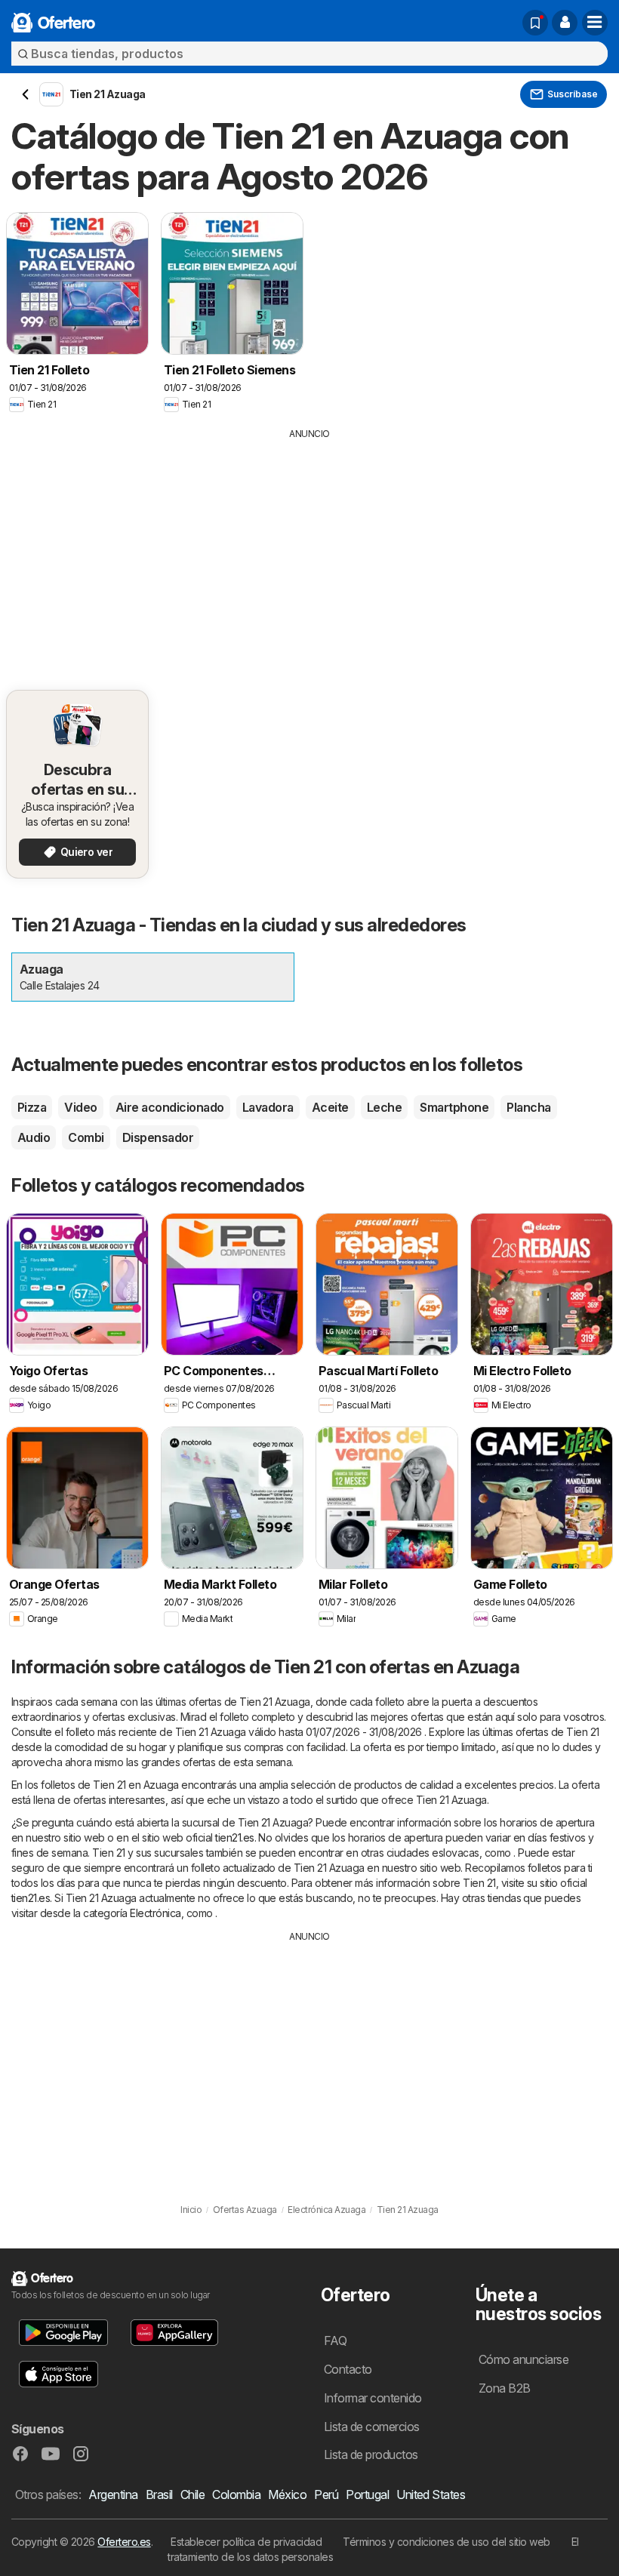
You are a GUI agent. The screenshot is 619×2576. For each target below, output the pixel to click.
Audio (34, 1137)
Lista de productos (371, 2454)
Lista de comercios (372, 2427)
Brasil (159, 2494)
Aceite (330, 1107)
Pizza (32, 1107)
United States (431, 2494)
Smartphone (454, 1107)
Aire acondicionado (170, 1107)
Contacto (348, 2369)
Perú (326, 2494)
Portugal (367, 2494)
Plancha (528, 1107)
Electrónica (155, 1913)
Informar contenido (373, 2398)
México (287, 2494)
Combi (86, 1137)
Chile (192, 2494)
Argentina (113, 2494)
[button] (565, 23)
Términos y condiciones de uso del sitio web (446, 2542)
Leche (384, 1107)
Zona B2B (505, 2388)
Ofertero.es (124, 2542)
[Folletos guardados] (535, 23)
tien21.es (234, 1837)
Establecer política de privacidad (246, 2542)
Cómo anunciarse (524, 2359)
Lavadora (268, 1107)
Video (80, 1107)
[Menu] (595, 23)
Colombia (236, 2494)
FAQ (335, 2341)
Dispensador (158, 1137)
